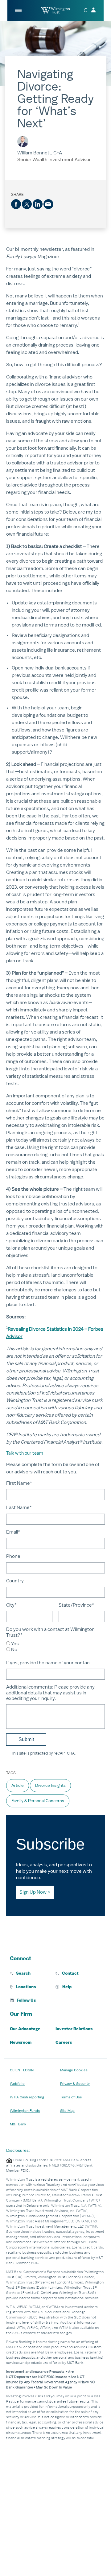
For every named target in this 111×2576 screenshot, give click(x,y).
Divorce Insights (50, 1785)
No (14, 1650)
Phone (13, 1556)
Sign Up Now (33, 1892)
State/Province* (76, 1605)
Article (18, 1785)
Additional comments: (50, 1693)
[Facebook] (16, 204)
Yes (15, 1644)
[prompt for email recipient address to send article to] (48, 204)
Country (15, 1581)
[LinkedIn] (38, 204)
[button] (33, 1973)
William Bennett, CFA (40, 153)
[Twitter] (27, 204)
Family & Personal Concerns (38, 1801)
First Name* (19, 1483)
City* (11, 1605)
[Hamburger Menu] (18, 10)
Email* (13, 1532)
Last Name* (19, 1507)
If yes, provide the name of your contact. (49, 1663)
